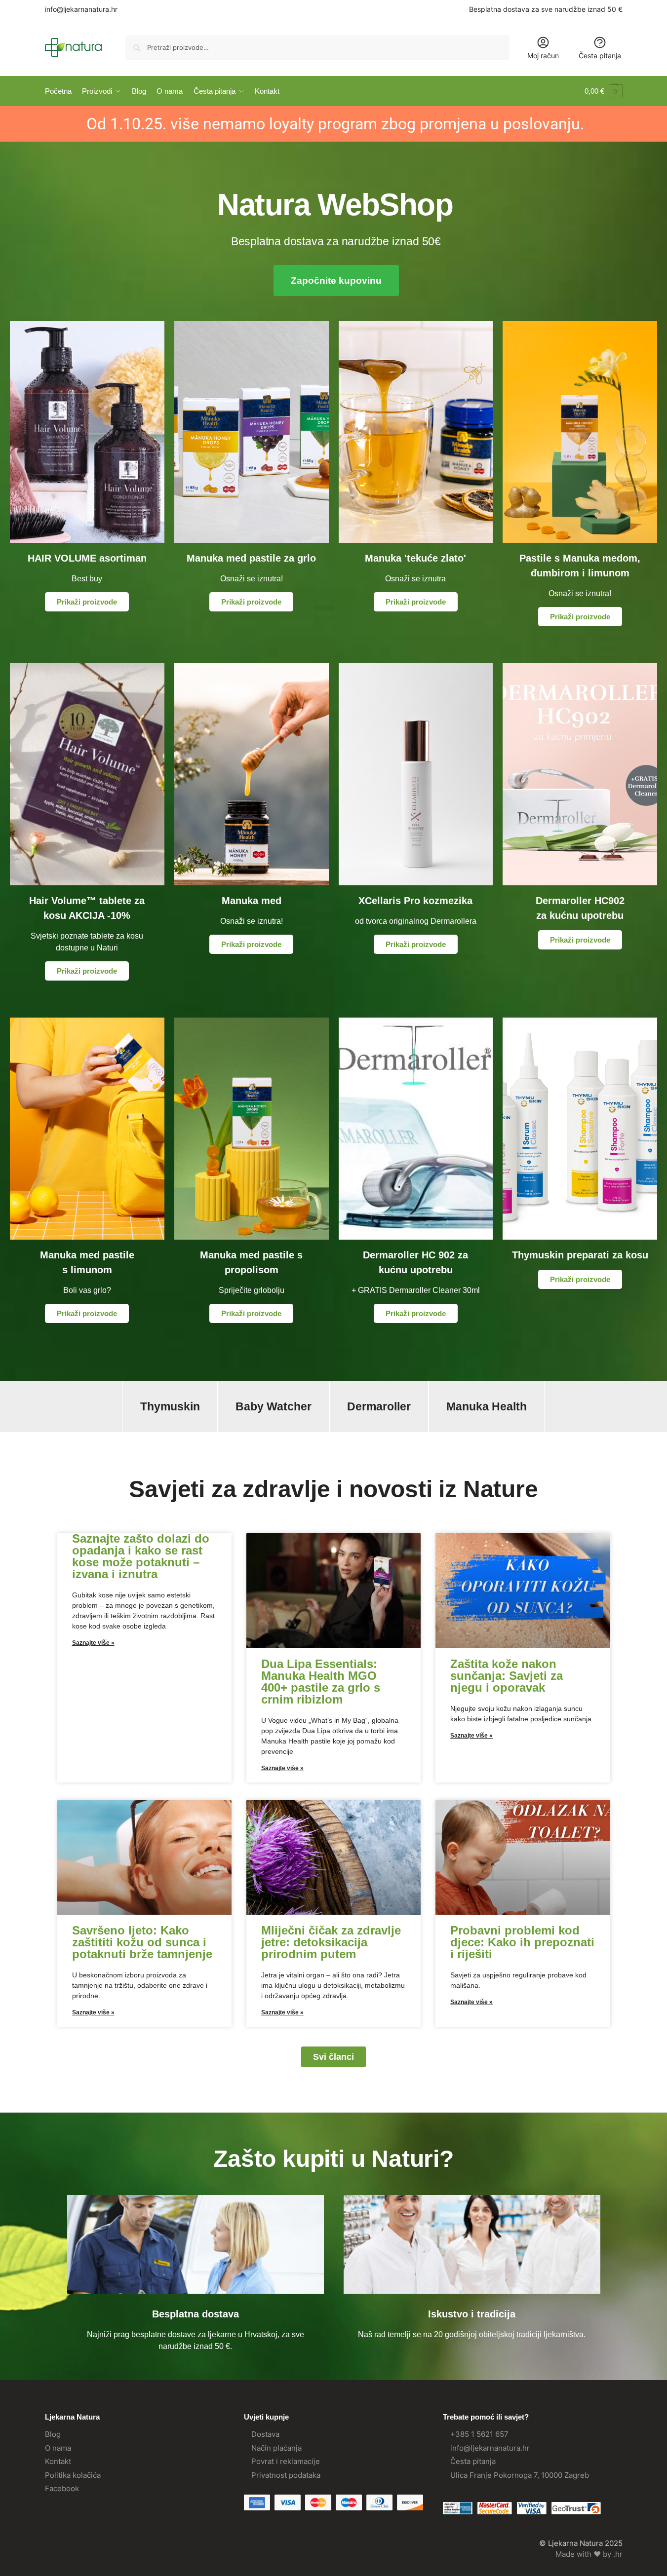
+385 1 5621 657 (479, 2434)
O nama (58, 2448)
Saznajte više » (93, 1643)
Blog (53, 2434)
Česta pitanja (600, 56)
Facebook (62, 2488)
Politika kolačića (73, 2475)
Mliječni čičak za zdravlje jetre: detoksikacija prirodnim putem (331, 1942)
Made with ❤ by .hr (589, 2554)
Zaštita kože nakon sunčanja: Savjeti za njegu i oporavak (507, 1676)
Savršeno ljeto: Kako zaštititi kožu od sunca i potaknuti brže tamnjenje (142, 1942)
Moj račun (543, 56)
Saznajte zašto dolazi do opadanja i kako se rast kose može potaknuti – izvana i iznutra (141, 1556)
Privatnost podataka (286, 2475)
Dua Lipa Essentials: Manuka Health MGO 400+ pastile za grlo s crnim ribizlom (321, 1682)
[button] (604, 91)
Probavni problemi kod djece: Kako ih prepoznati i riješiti (522, 1942)
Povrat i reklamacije (286, 2461)
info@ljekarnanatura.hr (81, 9)
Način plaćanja (276, 2448)
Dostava (265, 2434)
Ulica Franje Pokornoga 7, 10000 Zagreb (520, 2475)
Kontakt (58, 2461)
